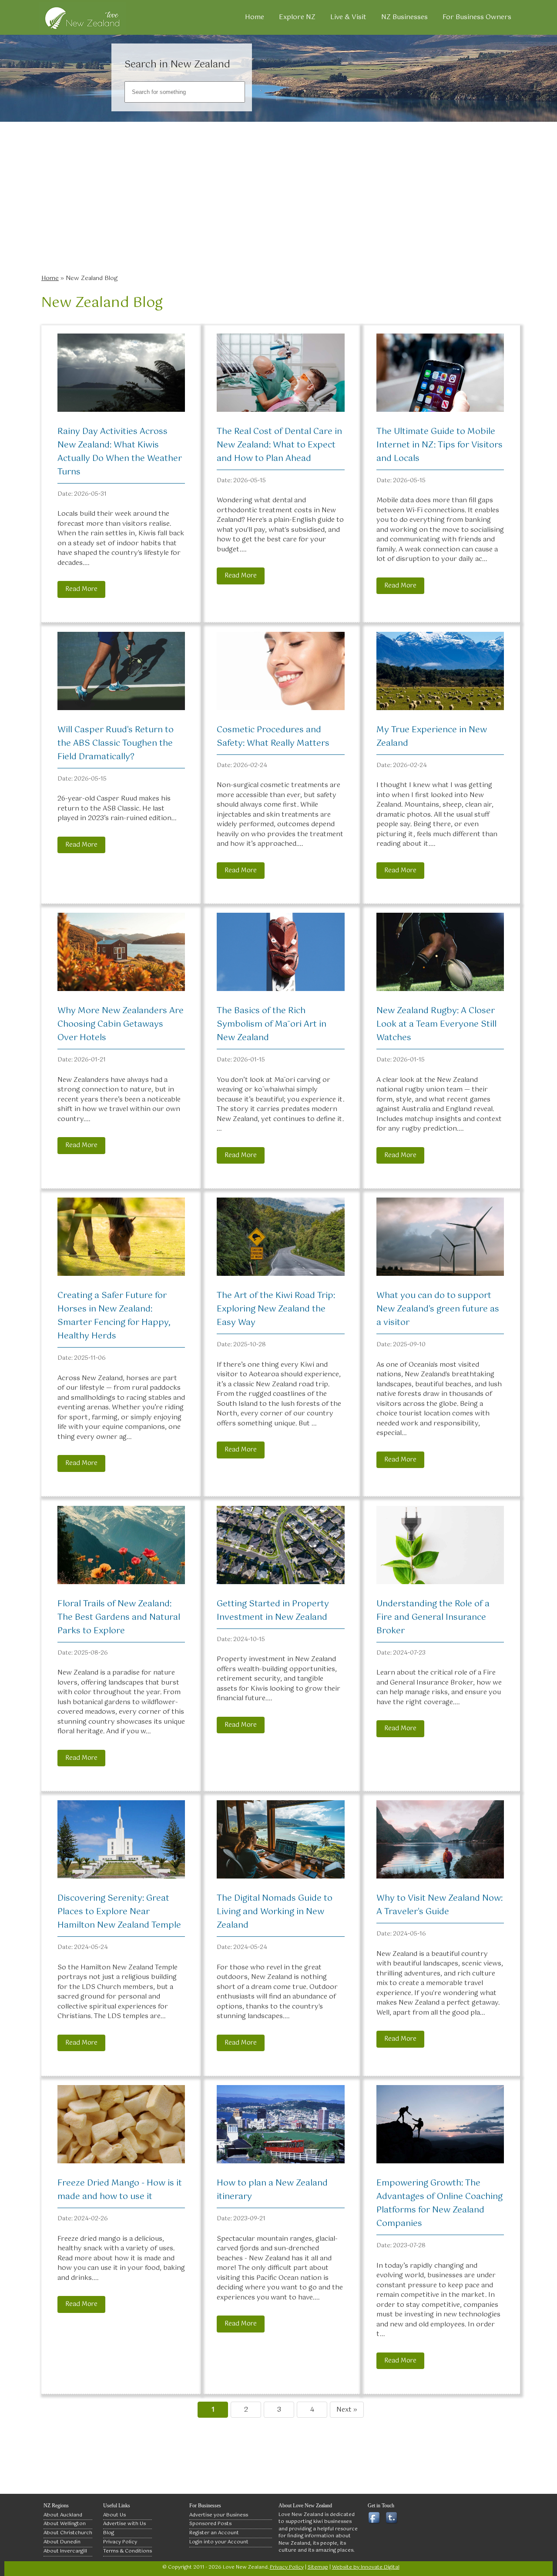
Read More (81, 589)
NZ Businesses (404, 17)
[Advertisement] (281, 204)
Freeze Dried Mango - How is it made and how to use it (120, 2190)
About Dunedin (62, 2542)
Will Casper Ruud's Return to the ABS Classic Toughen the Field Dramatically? (116, 743)
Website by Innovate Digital (366, 2567)
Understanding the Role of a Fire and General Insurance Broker (433, 1617)
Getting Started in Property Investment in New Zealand (273, 1611)
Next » (347, 2410)
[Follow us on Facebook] (376, 2518)
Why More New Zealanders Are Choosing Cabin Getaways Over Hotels (121, 1024)
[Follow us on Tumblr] (393, 2518)
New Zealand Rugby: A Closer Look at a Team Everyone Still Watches (436, 1024)
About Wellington (65, 2524)
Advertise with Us (124, 2524)
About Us (114, 2515)
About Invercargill (65, 2551)
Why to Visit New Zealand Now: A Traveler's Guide (440, 1905)
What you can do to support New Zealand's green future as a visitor (438, 1309)
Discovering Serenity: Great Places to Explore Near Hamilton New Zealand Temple (119, 1912)
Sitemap (318, 2567)
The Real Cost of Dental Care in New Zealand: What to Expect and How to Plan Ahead (279, 445)
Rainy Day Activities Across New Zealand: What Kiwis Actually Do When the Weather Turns (120, 452)
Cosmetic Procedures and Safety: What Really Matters (273, 737)
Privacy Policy (120, 2542)
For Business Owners (477, 17)
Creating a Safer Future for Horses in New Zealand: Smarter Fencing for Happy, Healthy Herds (114, 1316)
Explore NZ (297, 17)
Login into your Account (219, 2542)
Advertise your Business (219, 2515)
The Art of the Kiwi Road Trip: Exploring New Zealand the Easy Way (276, 1309)
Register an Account (214, 2533)
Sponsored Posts (210, 2524)
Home (255, 17)
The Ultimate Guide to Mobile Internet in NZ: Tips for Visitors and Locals (440, 445)
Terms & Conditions (128, 2551)
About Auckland (63, 2515)
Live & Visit (348, 17)
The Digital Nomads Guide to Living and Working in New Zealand (275, 1912)
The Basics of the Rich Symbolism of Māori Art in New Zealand (272, 1024)
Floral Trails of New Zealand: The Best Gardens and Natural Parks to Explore (119, 1617)
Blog (109, 2533)
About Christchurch (68, 2533)
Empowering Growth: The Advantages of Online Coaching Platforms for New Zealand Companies (440, 2203)
